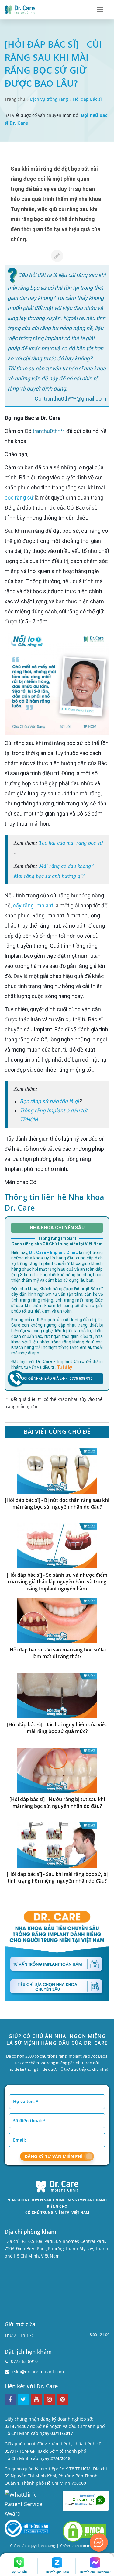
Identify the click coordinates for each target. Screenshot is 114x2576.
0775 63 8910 (24, 2361)
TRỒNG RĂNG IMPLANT (74, 2200)
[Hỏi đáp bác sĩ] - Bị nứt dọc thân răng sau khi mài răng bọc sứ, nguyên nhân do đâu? (57, 1504)
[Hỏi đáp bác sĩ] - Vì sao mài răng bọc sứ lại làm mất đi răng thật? (57, 1653)
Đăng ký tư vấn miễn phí (54, 2156)
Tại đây (65, 1367)
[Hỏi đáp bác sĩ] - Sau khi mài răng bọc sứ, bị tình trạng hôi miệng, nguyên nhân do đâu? (57, 1878)
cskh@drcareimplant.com (38, 2372)
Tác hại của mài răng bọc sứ (71, 843)
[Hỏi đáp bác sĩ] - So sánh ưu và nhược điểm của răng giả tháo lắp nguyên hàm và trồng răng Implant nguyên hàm (57, 1582)
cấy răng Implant (33, 905)
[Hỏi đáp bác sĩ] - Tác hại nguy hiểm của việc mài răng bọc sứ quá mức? (57, 1728)
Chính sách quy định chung (33, 2546)
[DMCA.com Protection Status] (85, 2531)
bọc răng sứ (19, 498)
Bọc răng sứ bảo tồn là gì (49, 1101)
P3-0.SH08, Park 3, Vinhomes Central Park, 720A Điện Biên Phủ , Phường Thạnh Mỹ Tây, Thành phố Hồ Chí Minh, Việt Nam (56, 2249)
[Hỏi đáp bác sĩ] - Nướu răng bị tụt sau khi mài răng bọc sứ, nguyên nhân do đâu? (57, 1803)
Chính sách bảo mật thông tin (85, 2546)
